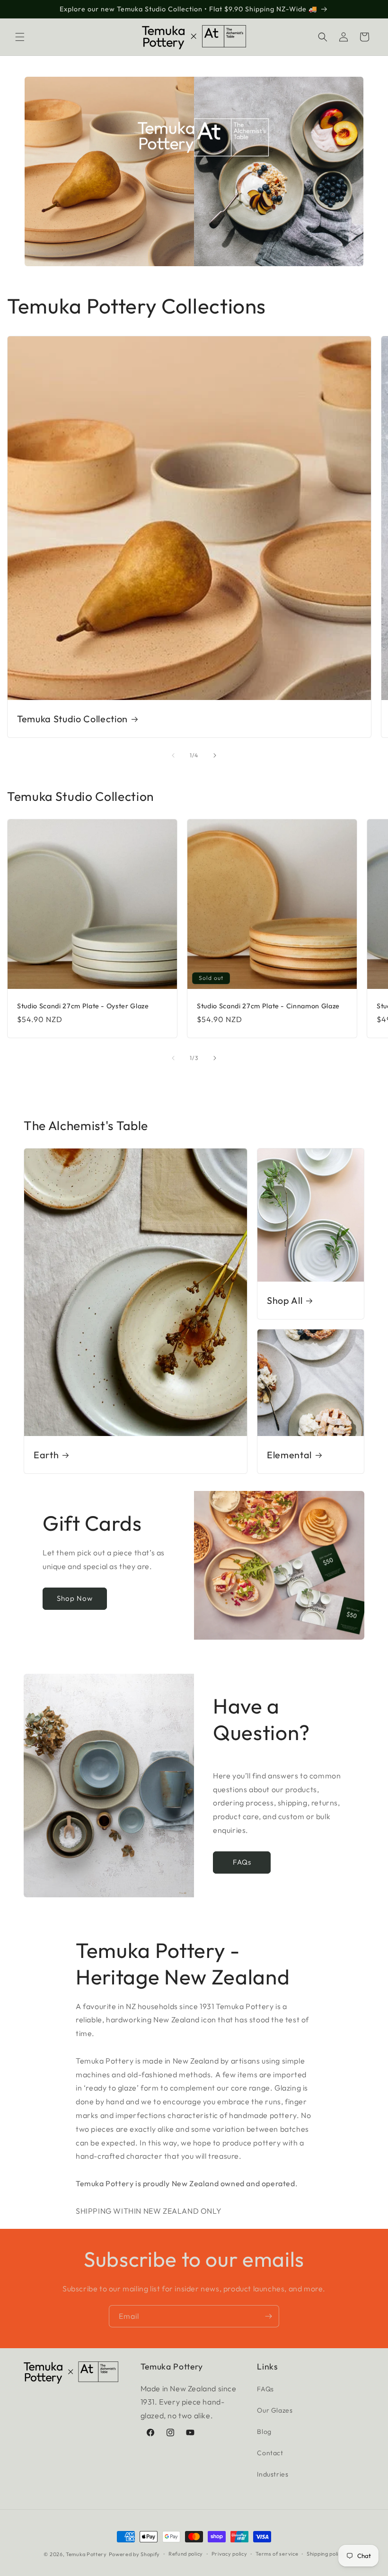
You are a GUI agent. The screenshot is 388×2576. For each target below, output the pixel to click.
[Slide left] (173, 755)
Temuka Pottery (86, 2554)
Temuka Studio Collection (72, 719)
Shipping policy (326, 2554)
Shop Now (110, 224)
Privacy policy (229, 2554)
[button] (20, 37)
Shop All (285, 1300)
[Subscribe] (268, 2316)
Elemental (289, 1455)
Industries (273, 2474)
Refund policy (186, 2554)
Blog (264, 2432)
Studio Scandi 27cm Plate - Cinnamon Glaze (268, 1006)
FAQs (242, 1862)
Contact (270, 2453)
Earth (46, 1455)
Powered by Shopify (135, 2554)
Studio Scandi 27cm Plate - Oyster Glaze (83, 1006)
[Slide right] (215, 755)
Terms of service (277, 2554)
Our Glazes (275, 2410)
